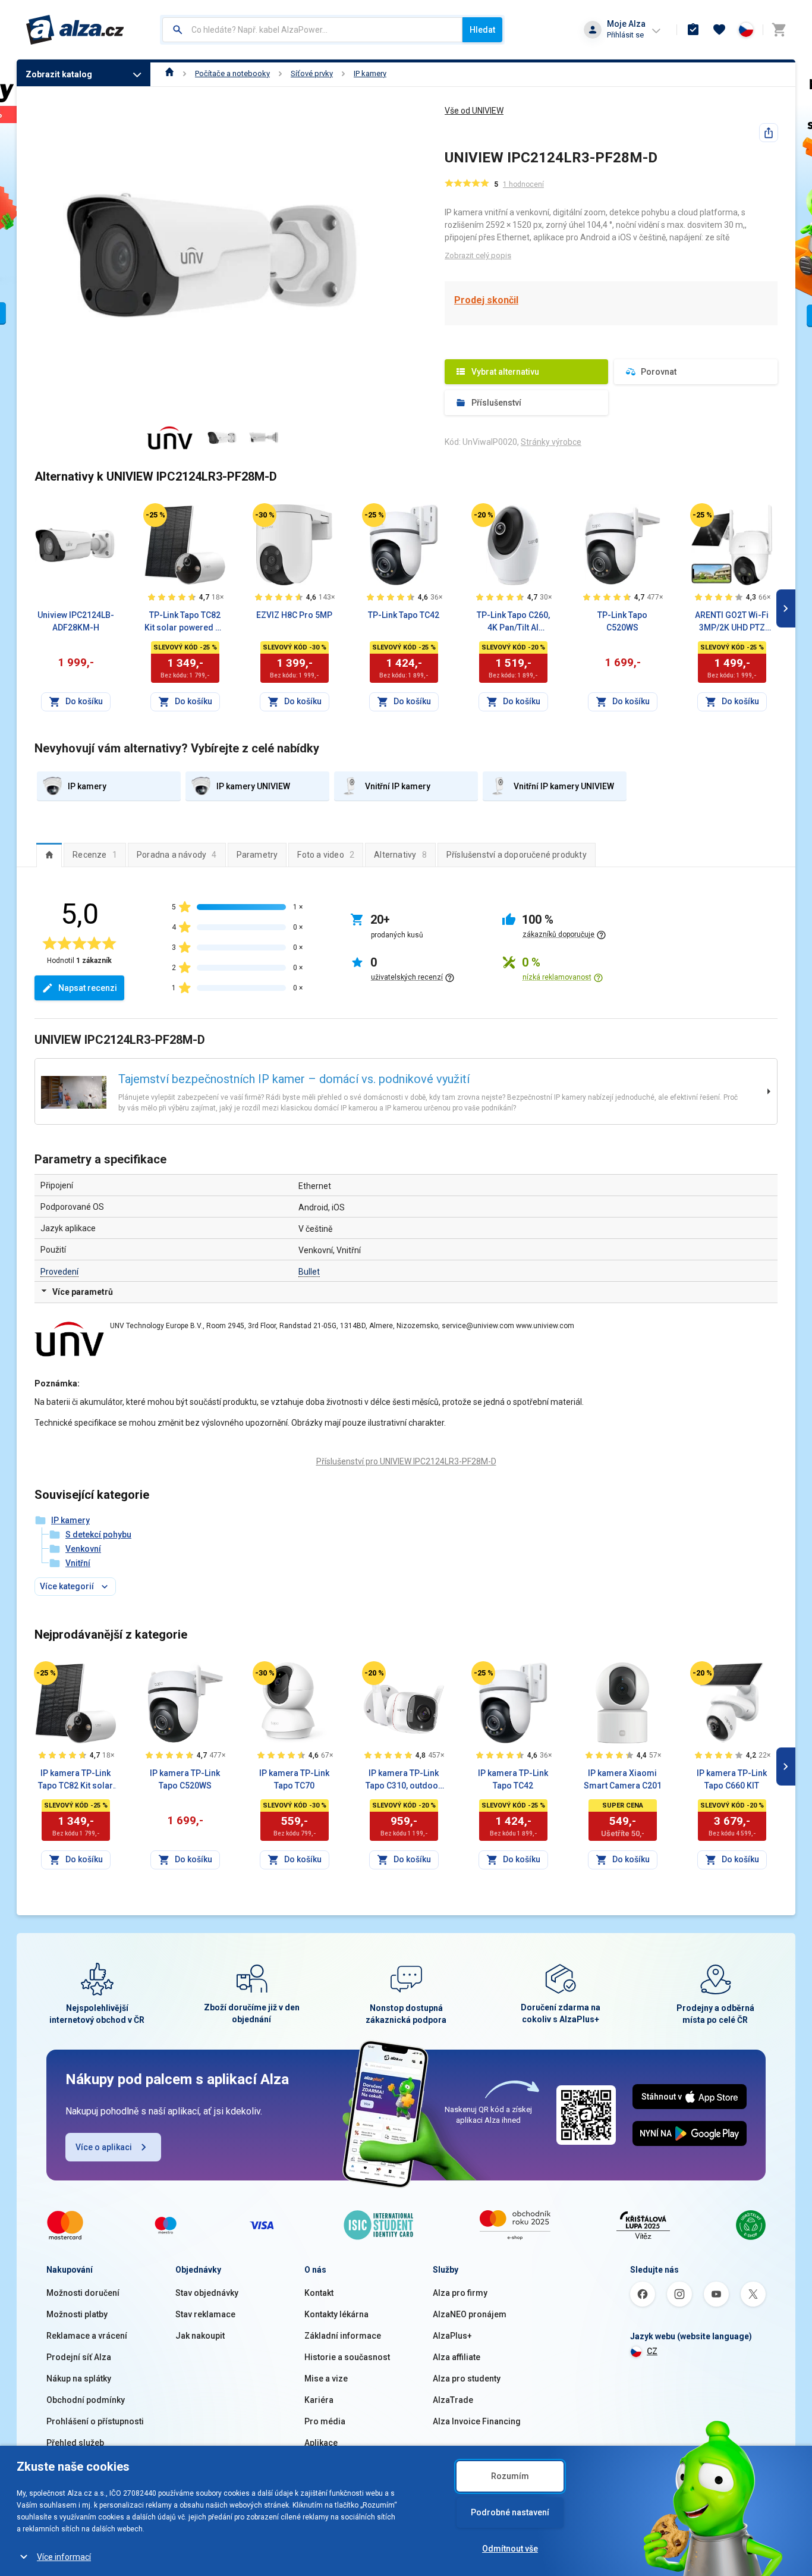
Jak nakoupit (200, 2336)
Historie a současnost (347, 2357)
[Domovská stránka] (170, 73)
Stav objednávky (207, 2293)
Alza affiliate (457, 2357)
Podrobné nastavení (510, 2512)
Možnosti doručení (83, 2293)
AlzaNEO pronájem (470, 2314)
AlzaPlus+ (452, 2336)
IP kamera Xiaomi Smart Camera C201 (623, 1779)
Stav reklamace (205, 2314)
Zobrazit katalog (59, 74)
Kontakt (319, 2293)
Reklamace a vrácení (87, 2336)
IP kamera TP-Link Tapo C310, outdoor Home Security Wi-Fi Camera (404, 1780)
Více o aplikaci (104, 2147)
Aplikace (321, 2443)
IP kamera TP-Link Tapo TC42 (513, 1779)
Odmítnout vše (510, 2549)
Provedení (59, 1272)
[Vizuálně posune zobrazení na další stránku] (786, 608)
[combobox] (312, 30)
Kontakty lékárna (336, 2314)
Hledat (482, 30)
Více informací (64, 2557)
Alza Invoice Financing (477, 2421)
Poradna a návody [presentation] (177, 855)
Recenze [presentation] (95, 855)
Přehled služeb (75, 2443)
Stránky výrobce (551, 442)
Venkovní (83, 1549)
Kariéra (319, 2400)
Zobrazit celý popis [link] (478, 255)
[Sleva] (155, 515)
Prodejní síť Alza (79, 2357)
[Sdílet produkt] (769, 133)
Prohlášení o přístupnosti (95, 2421)
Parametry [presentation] (257, 855)
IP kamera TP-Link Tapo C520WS (185, 1779)
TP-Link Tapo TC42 (404, 615)
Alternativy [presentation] (400, 855)
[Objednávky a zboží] (693, 30)
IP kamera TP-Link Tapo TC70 (294, 1779)
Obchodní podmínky (86, 2400)
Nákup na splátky (79, 2379)
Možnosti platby (77, 2314)
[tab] (49, 855)
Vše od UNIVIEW (474, 111)
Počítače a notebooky (232, 73)
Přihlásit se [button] (625, 35)
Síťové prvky (312, 73)
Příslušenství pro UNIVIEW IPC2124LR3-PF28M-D (406, 1461)
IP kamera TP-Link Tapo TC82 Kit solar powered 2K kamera (76, 1780)
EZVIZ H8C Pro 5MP (294, 615)
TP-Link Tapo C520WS (622, 621)
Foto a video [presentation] (326, 855)
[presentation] (49, 855)
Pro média (325, 2421)
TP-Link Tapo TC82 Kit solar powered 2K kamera (185, 622)
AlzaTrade (453, 2400)
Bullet (309, 1272)
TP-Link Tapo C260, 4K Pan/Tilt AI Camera (513, 622)
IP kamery (370, 73)
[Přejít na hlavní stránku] (75, 30)
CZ (652, 2351)
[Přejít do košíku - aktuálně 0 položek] (779, 30)
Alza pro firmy (460, 2293)
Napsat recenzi (88, 988)
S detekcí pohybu (98, 1535)
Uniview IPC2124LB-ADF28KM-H (76, 621)
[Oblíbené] (719, 30)
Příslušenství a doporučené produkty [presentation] (517, 855)
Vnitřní (78, 1563)
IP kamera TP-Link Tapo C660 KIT (732, 1779)
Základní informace (343, 2336)
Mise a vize (326, 2379)
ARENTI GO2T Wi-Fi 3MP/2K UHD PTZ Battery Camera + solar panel (732, 622)
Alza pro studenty (467, 2379)
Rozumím (510, 2476)
